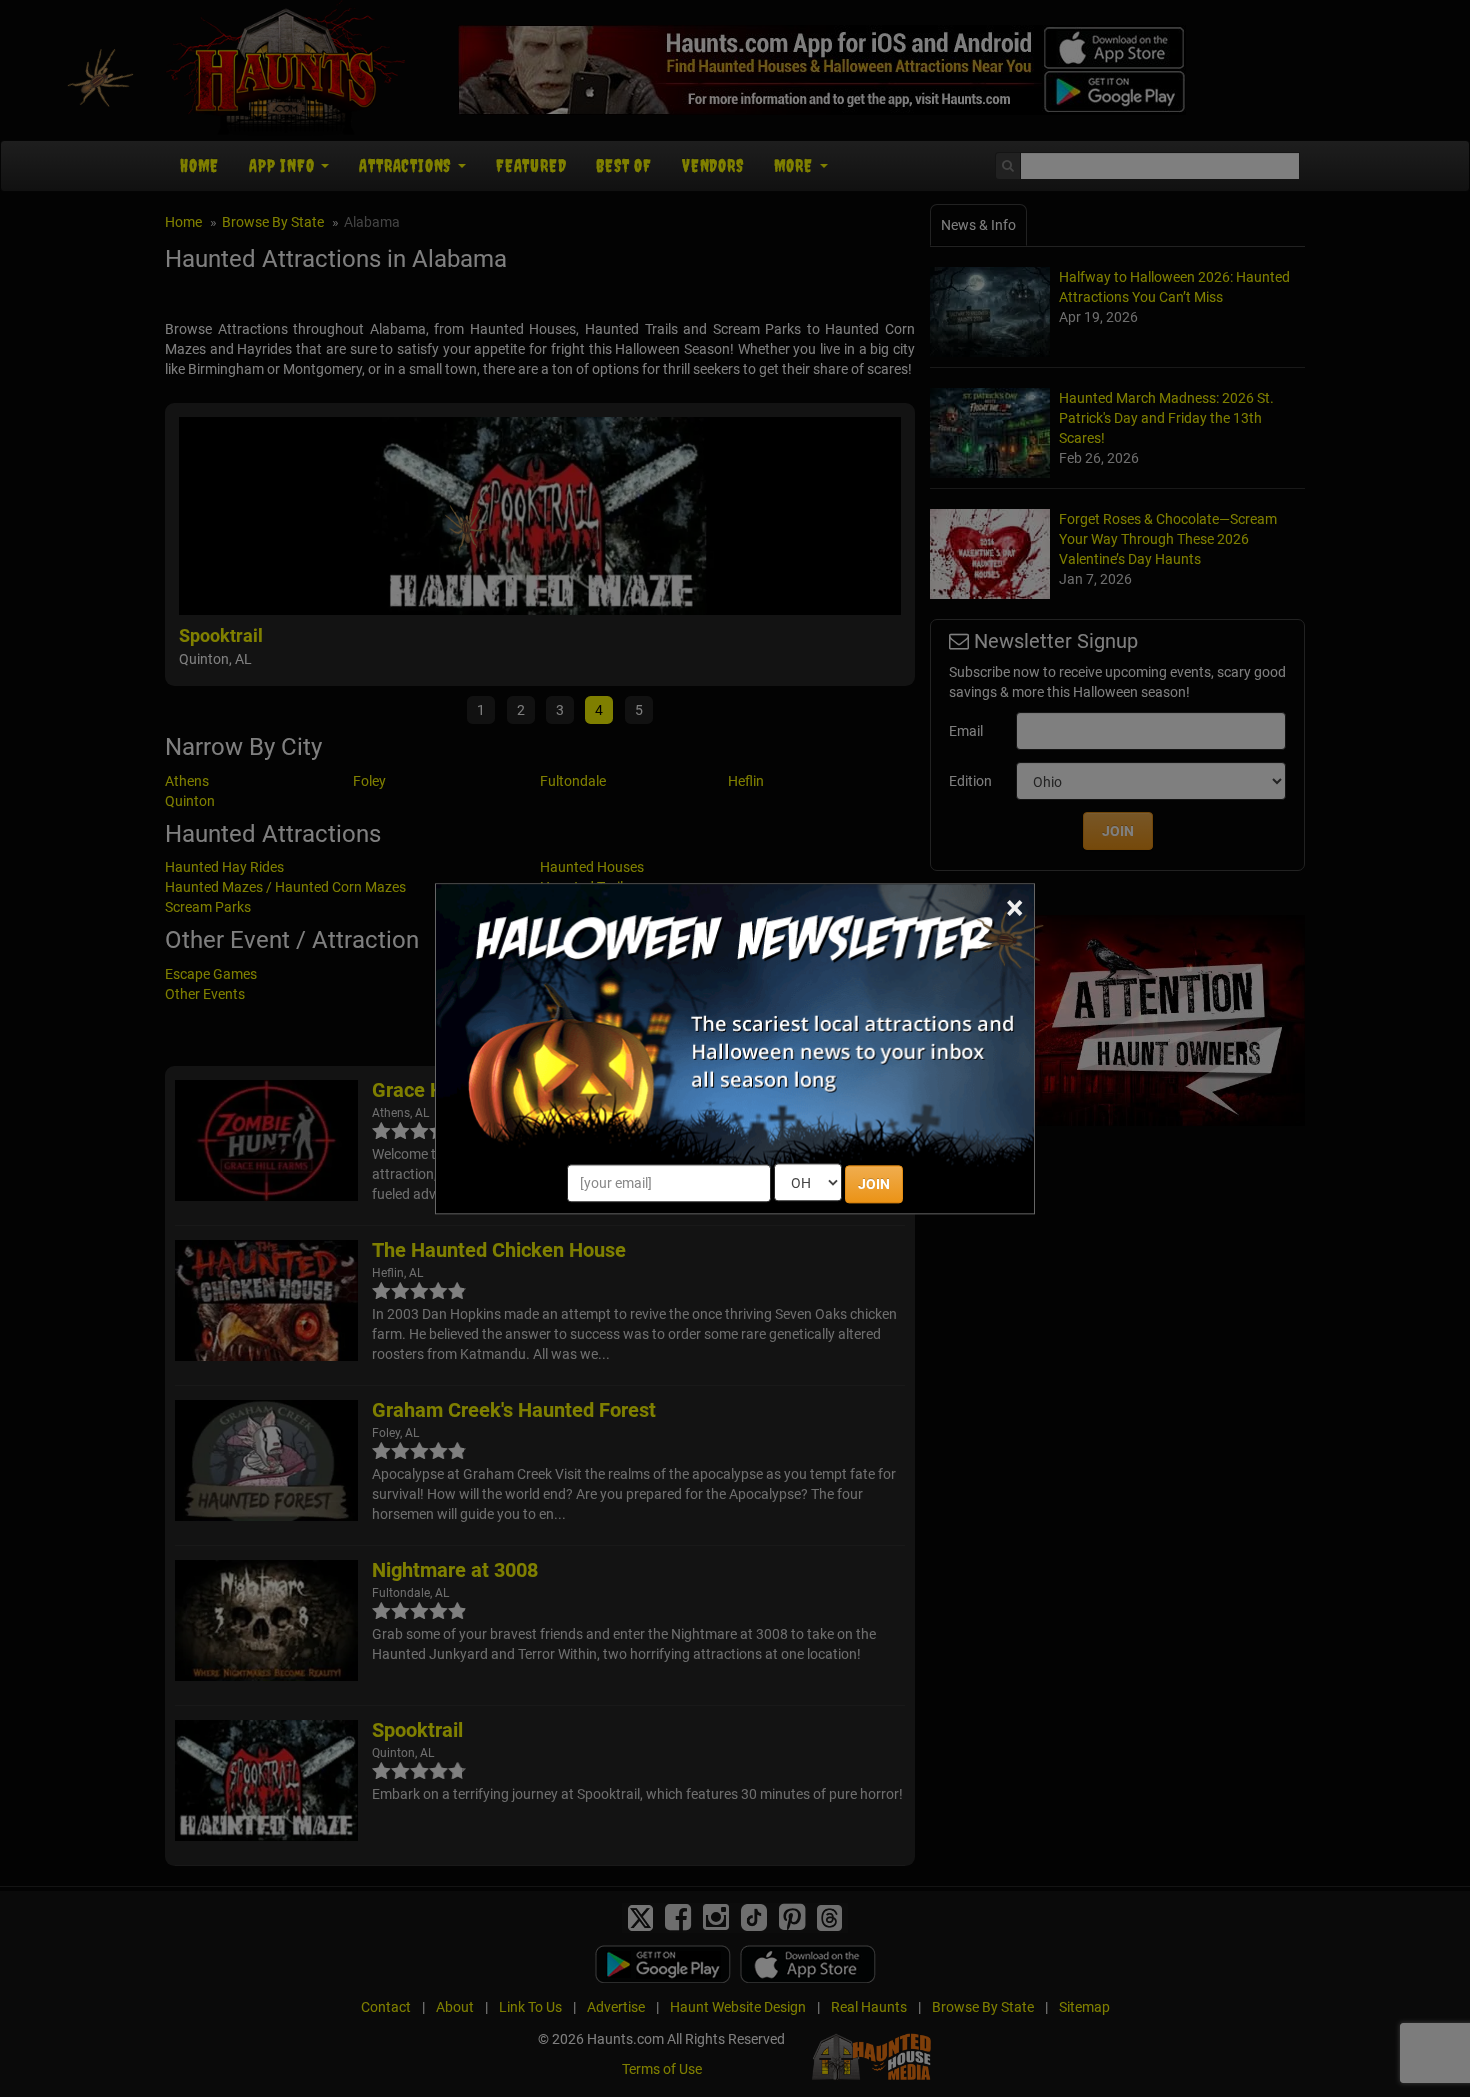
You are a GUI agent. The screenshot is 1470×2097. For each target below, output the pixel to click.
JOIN (874, 1184)
